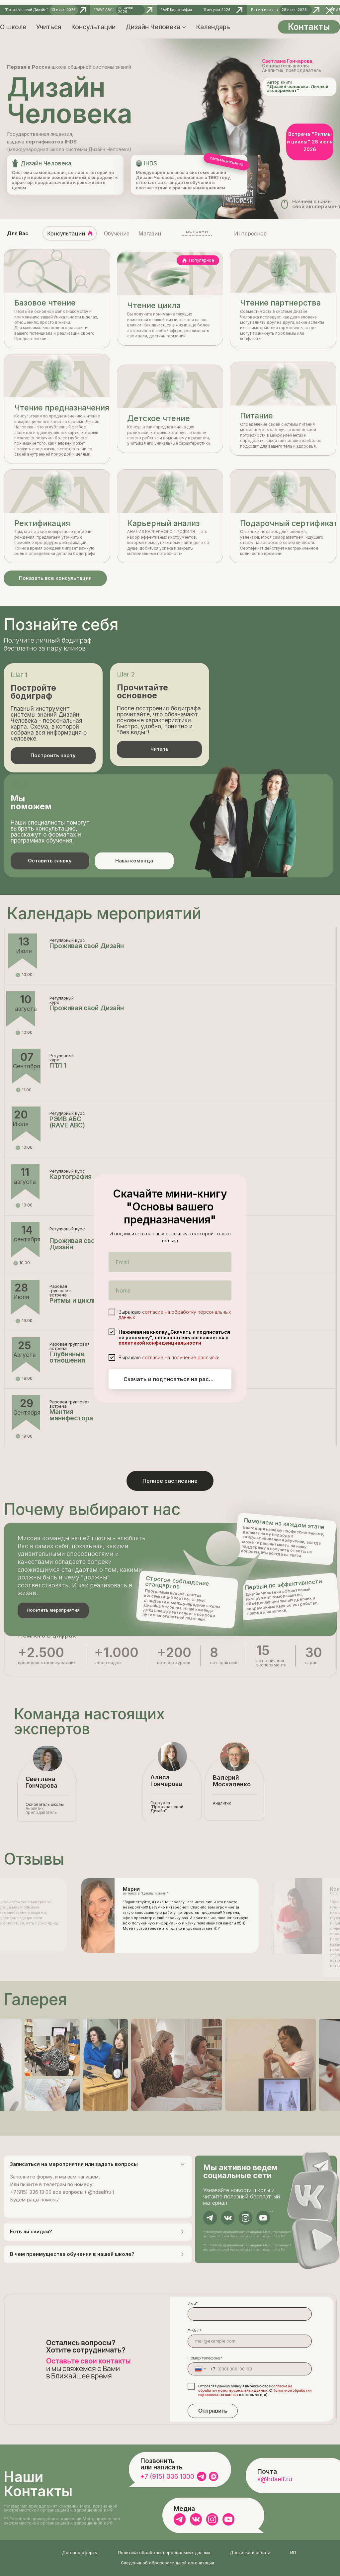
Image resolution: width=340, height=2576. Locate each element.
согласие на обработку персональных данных (175, 1314)
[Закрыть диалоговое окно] (330, 10)
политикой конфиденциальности (160, 1343)
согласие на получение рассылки (181, 1357)
